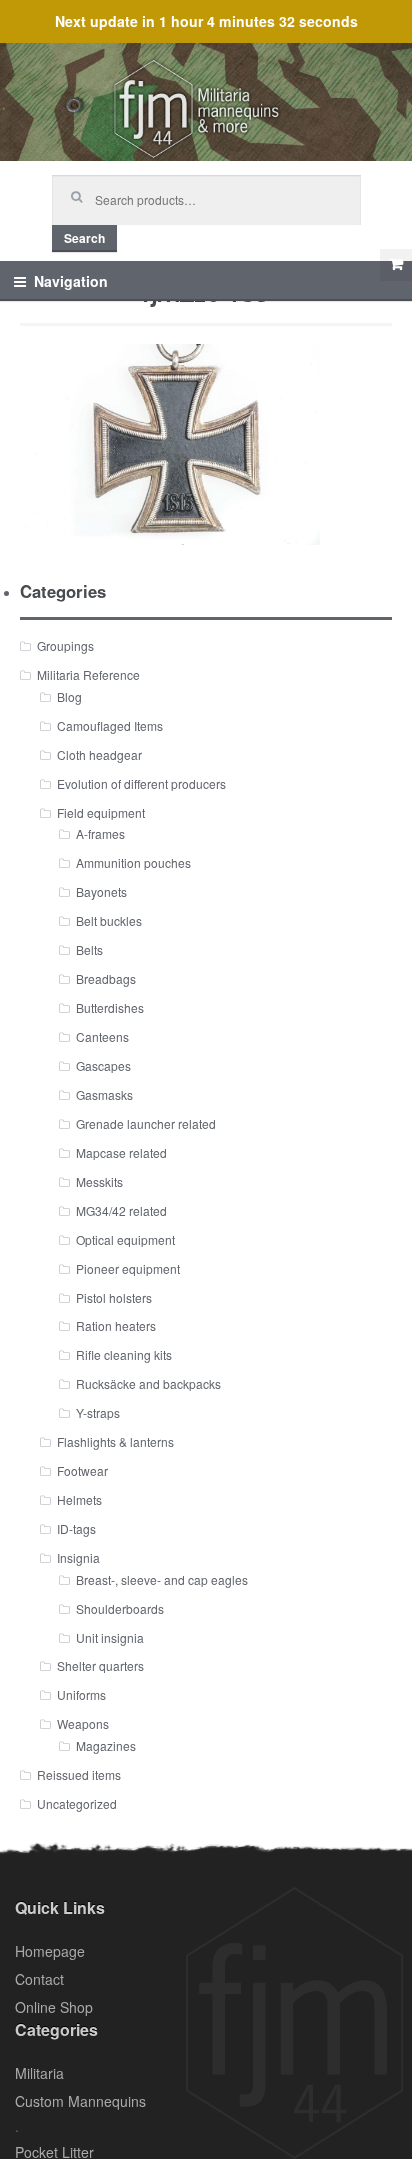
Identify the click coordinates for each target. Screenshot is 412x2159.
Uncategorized (77, 1803)
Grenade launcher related (146, 1123)
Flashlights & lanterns (115, 1441)
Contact (39, 1979)
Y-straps (98, 1412)
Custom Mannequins (80, 2101)
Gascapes (103, 1065)
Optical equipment (125, 1239)
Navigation (71, 281)
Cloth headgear (99, 754)
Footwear (82, 1470)
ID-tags (76, 1528)
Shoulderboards (120, 1608)
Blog (69, 696)
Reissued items (79, 1774)
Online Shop (54, 2007)
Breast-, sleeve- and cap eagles (162, 1579)
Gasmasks (104, 1094)
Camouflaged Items (110, 725)
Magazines (106, 1745)
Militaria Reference (88, 674)
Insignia (78, 1557)
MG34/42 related (121, 1210)
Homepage (50, 1951)
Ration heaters (116, 1325)
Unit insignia (110, 1637)
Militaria (39, 2073)
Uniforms (81, 1694)
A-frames (100, 833)
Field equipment (101, 812)
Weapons (83, 1723)
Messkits (99, 1181)
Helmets (79, 1499)
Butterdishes (110, 1007)
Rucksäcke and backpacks (148, 1383)
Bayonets (101, 891)
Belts (89, 949)
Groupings (65, 645)
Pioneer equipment (128, 1268)
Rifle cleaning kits (124, 1354)
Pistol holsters (114, 1297)
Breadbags (106, 978)
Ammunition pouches (133, 862)
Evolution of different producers (141, 783)
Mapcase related (121, 1152)
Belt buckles (109, 920)
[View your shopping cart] (396, 265)
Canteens (102, 1036)
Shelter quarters (100, 1665)
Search (84, 238)
